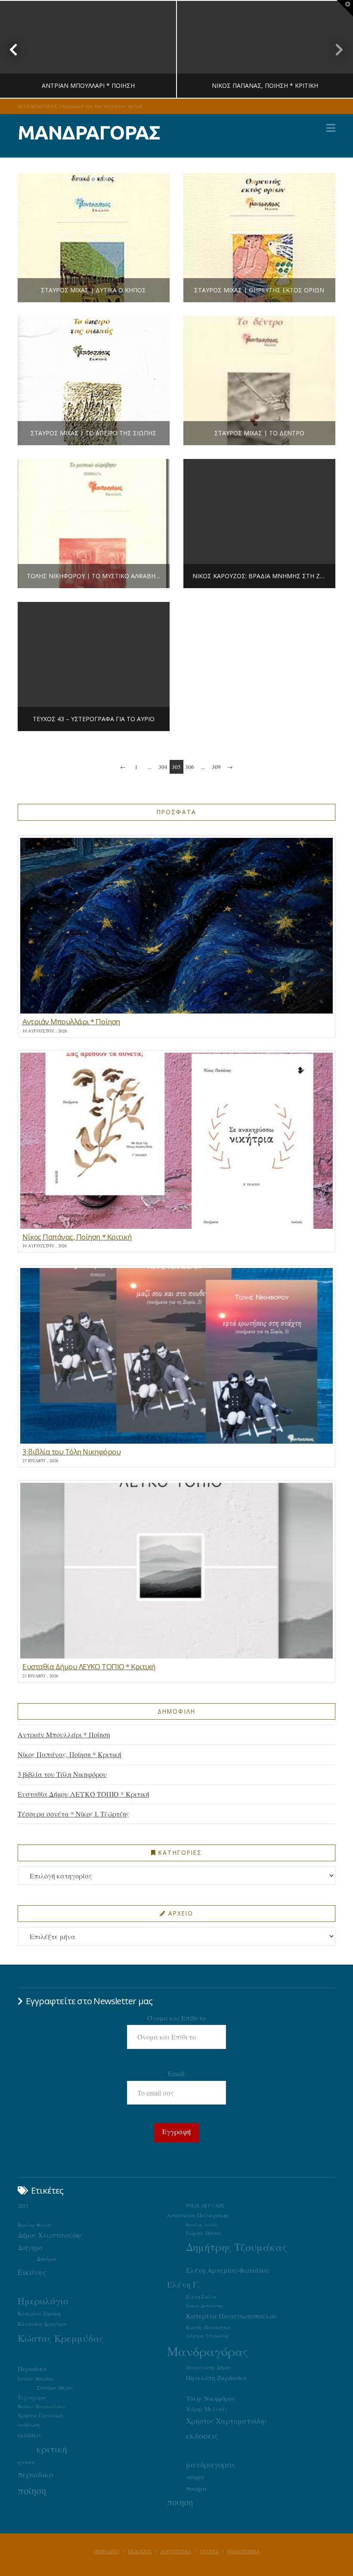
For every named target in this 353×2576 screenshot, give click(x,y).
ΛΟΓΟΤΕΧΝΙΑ (176, 2551)
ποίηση (32, 2490)
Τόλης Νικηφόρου (211, 2398)
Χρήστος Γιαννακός (41, 2415)
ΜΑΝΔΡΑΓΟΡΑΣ (89, 132)
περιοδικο (36, 2474)
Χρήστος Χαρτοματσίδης (227, 2421)
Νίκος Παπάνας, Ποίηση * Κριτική (70, 1754)
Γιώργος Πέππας (204, 2233)
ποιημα (197, 2488)
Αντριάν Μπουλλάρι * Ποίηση (64, 1734)
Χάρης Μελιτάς (207, 2409)
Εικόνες (32, 2272)
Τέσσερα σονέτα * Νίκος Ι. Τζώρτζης (73, 1814)
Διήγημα (30, 2247)
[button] (331, 128)
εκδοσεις (202, 2435)
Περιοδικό (32, 2368)
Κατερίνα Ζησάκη (39, 2314)
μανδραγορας (211, 2464)
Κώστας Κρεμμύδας (61, 2338)
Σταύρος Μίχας (55, 2387)
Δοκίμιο (46, 2259)
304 (163, 767)
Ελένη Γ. (183, 2284)
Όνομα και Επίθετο (176, 2018)
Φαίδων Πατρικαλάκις (42, 2406)
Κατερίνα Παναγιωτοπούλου (232, 2316)
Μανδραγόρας (208, 2351)
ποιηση (180, 2502)
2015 (23, 2206)
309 (216, 767)
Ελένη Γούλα (201, 2297)
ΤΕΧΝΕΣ (209, 2551)
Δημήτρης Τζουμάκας (237, 2247)
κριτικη (26, 2462)
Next (335, 49)
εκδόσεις (29, 2435)
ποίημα (195, 2477)
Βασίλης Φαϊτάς (35, 2225)
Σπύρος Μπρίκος (36, 2379)
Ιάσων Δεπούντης (205, 2305)
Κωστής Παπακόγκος (209, 2327)
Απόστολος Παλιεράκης (198, 2215)
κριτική (52, 2449)
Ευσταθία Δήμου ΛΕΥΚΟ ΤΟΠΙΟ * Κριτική (84, 1794)
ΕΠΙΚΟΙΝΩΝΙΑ (243, 2551)
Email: (177, 2073)
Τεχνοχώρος (32, 2397)
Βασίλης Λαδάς (202, 2225)
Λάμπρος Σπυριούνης (208, 2336)
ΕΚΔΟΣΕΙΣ (140, 2551)
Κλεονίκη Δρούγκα (42, 2324)
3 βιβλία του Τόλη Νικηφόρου (62, 1774)
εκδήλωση (29, 2425)
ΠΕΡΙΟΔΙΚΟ (107, 2551)
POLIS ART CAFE (205, 2206)
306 (190, 767)
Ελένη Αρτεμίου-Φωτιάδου (228, 2270)
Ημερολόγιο (43, 2301)
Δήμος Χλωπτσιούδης (50, 2235)
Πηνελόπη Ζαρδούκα (217, 2378)
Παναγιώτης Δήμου (209, 2367)
